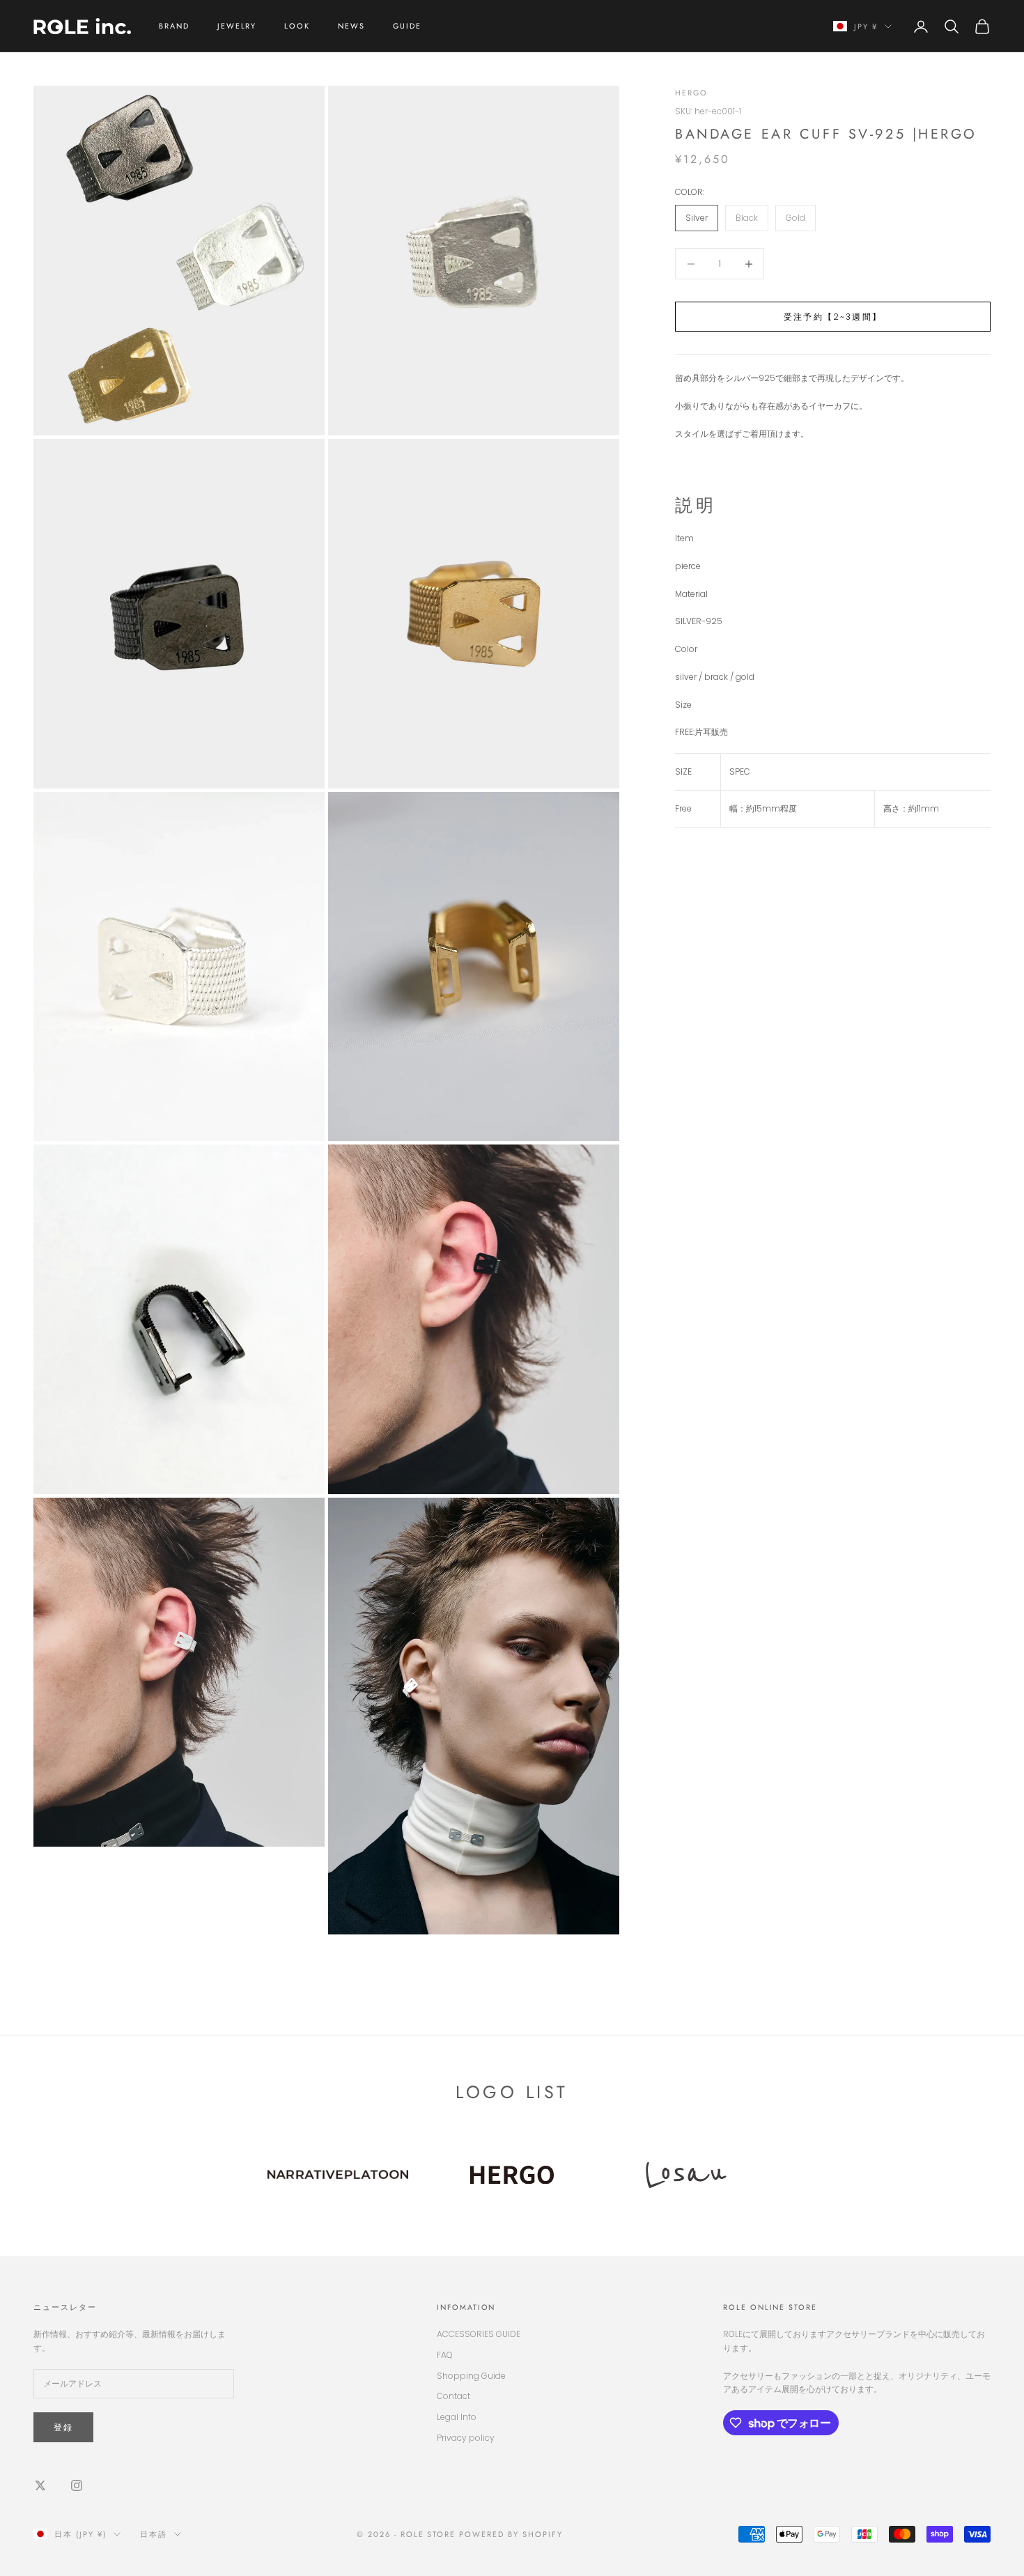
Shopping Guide (471, 2376)
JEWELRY (237, 26)
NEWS (351, 26)
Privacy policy (466, 2438)
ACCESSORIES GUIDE (479, 2334)
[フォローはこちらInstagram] (77, 2485)
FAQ (445, 2355)
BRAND (174, 26)
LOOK (297, 26)
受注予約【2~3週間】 (833, 317)
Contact (453, 2396)
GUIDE (407, 26)
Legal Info (457, 2417)
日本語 (154, 2534)
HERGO (691, 93)
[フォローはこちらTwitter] (40, 2485)
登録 (63, 2427)
